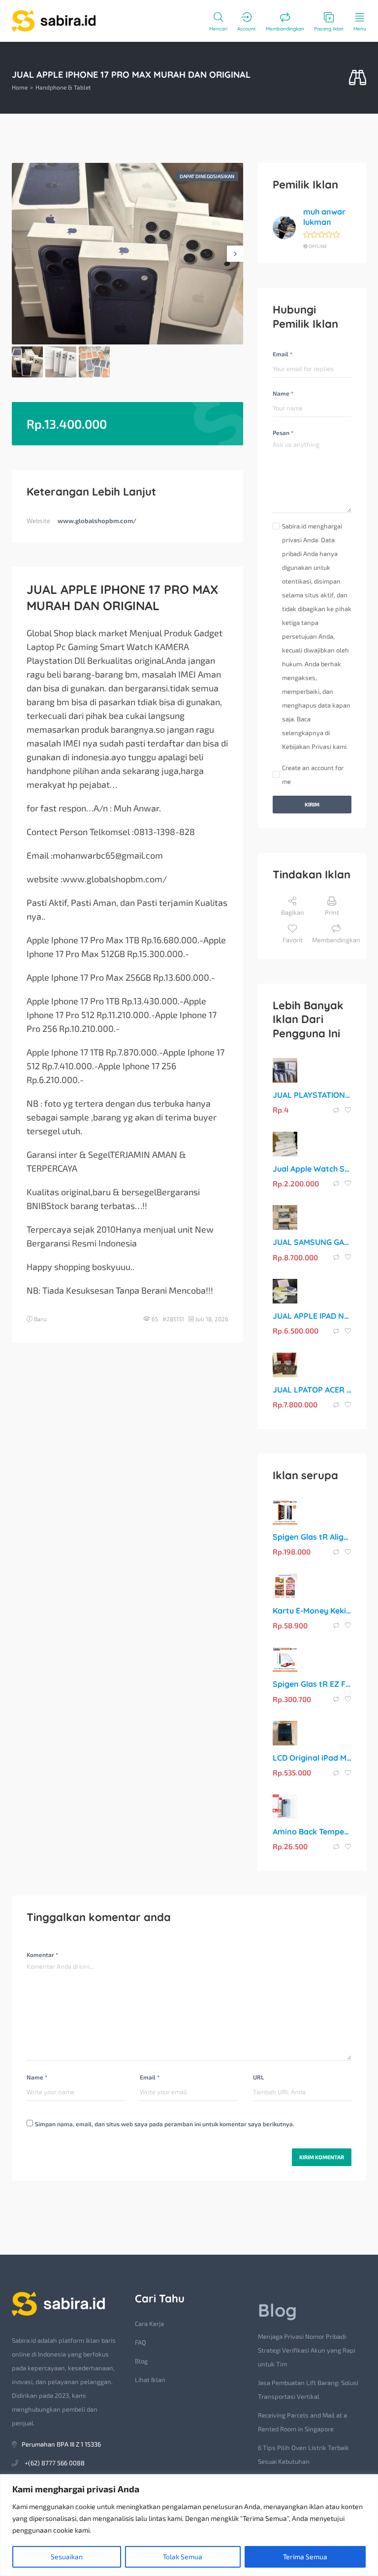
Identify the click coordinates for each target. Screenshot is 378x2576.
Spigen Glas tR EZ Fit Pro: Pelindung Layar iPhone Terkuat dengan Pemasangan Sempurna (312, 1684)
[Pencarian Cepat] (358, 78)
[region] (189, 2525)
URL (258, 2077)
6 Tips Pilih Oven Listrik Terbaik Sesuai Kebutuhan (303, 2454)
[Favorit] (348, 1110)
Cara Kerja (149, 2324)
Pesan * (283, 433)
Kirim (312, 804)
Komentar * (42, 1955)
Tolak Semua (183, 2557)
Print (332, 912)
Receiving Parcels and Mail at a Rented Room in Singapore (302, 2422)
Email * (283, 354)
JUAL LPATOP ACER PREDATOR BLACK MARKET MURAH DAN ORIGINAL (312, 1390)
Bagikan (293, 912)
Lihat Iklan (150, 2380)
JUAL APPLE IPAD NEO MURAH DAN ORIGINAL (312, 1316)
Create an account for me (313, 775)
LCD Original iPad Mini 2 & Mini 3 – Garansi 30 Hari (312, 1758)
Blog (141, 2361)
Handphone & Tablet (63, 87)
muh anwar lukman (324, 217)
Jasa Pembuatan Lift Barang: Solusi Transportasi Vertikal (308, 2390)
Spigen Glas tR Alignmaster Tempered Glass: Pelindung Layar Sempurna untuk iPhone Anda (312, 1537)
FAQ (141, 2342)
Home (20, 87)
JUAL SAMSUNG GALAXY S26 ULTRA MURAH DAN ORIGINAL (312, 1242)
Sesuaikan (67, 2557)
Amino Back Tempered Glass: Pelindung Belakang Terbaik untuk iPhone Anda (312, 1831)
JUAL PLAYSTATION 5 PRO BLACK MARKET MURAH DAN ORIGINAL (312, 1095)
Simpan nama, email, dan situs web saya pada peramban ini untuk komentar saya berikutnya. (165, 2124)
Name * (283, 393)
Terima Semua (305, 2557)
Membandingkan (336, 940)
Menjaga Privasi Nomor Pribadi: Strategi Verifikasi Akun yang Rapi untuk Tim (307, 2350)
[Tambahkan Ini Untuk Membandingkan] (337, 1110)
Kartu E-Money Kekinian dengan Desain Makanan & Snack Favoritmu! (312, 1611)
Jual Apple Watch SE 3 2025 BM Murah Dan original (312, 1169)
